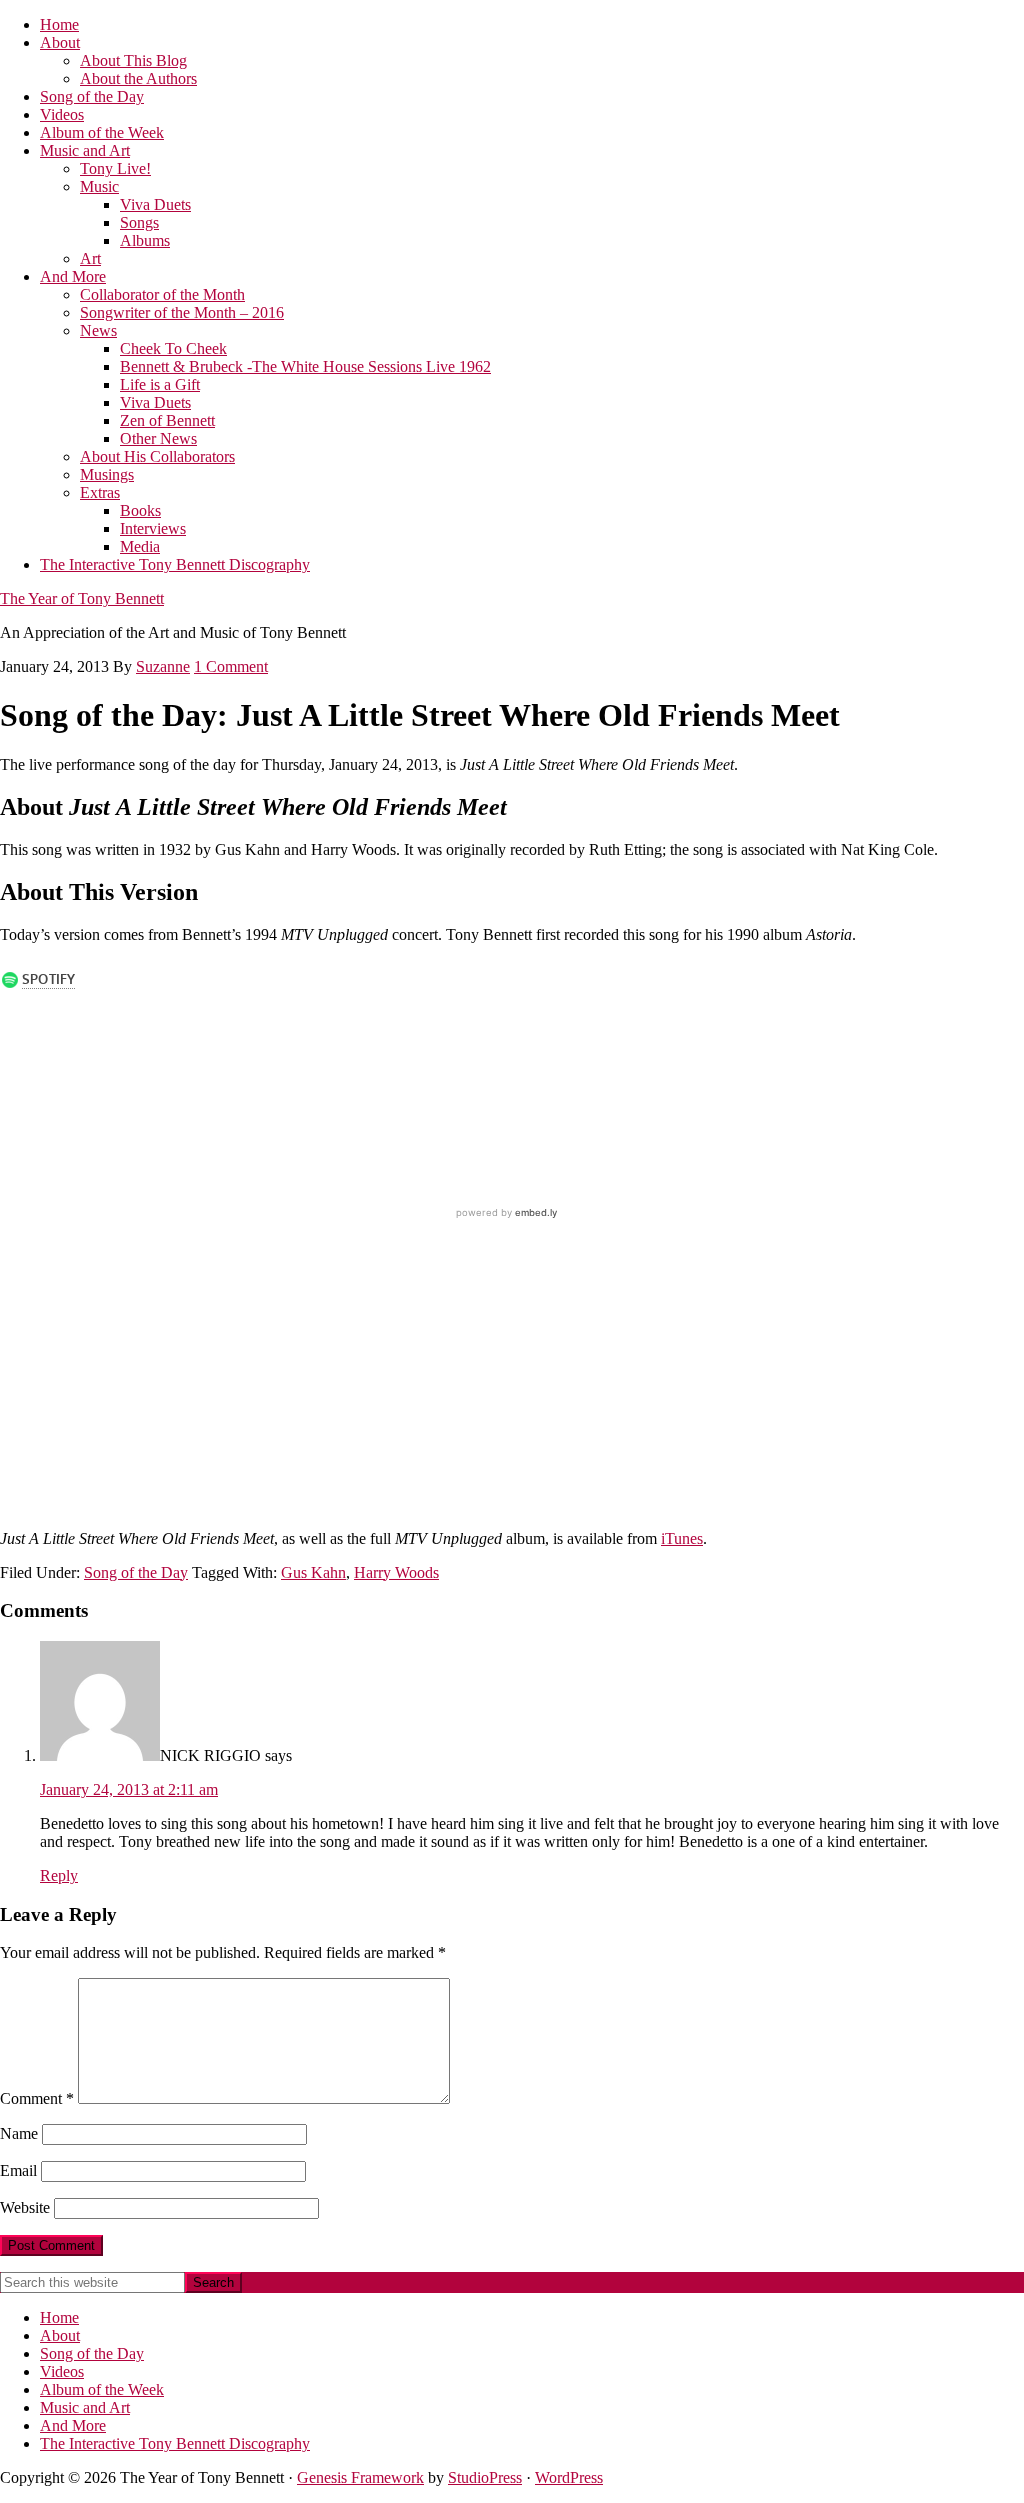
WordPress (569, 2477)
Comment (37, 2098)
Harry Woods (396, 1572)
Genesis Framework (360, 2477)
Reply (59, 1875)
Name (19, 2133)
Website (25, 2207)
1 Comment (231, 666)
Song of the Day (136, 1572)
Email (18, 2170)
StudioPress (485, 2477)
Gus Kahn (313, 1572)
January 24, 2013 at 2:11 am (129, 1789)
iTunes (682, 1538)
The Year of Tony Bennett (82, 598)
